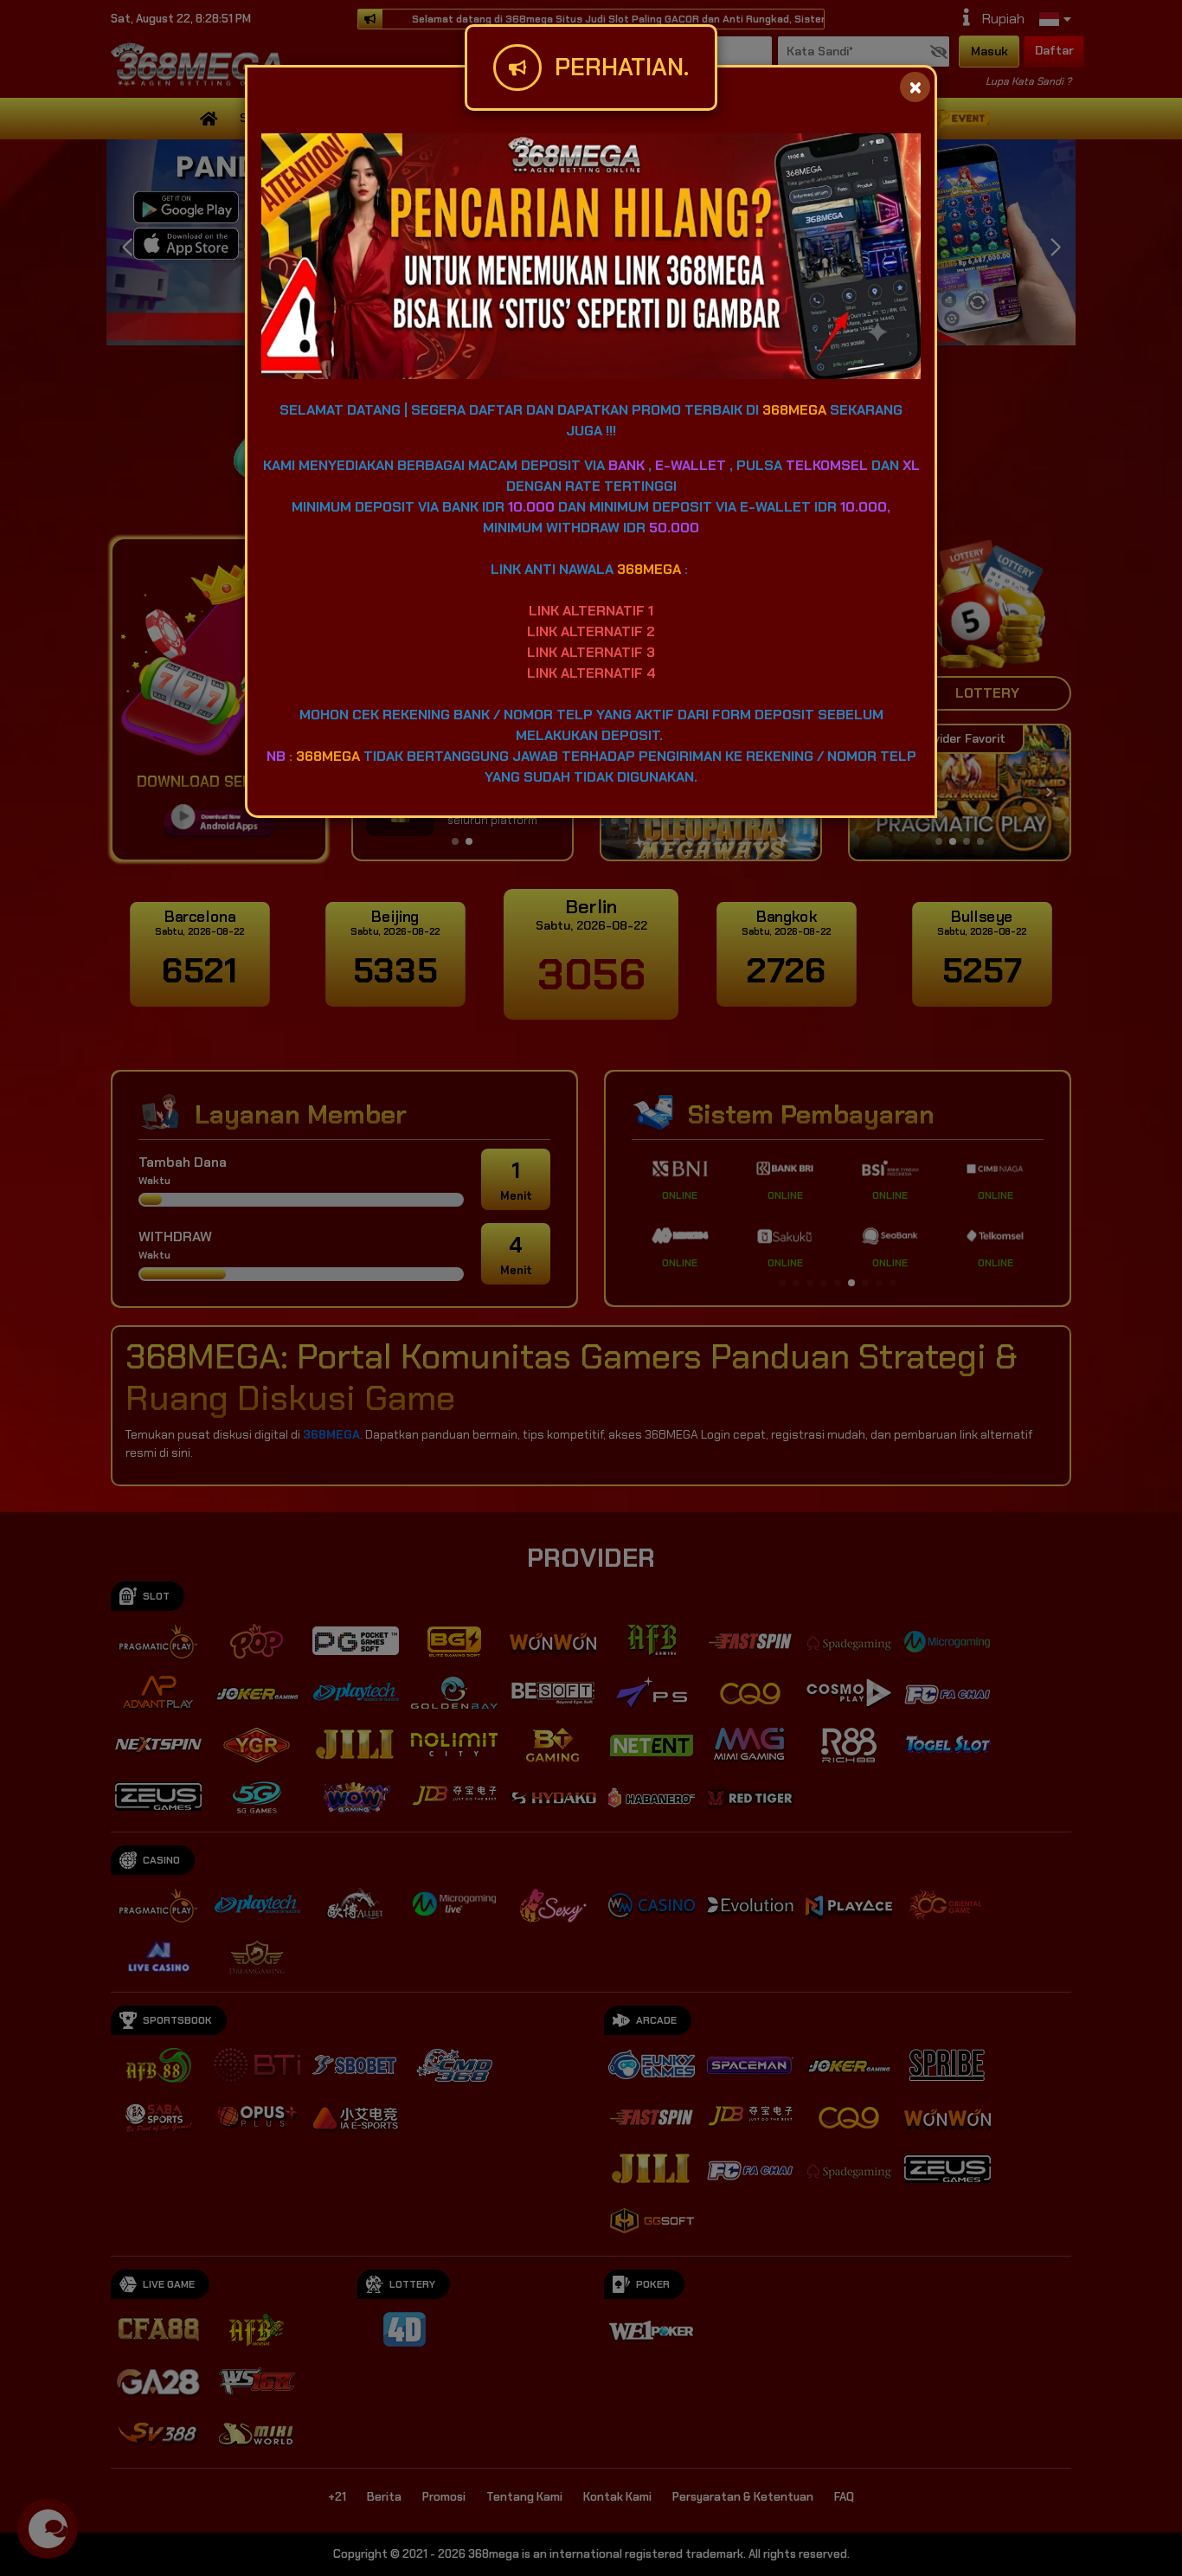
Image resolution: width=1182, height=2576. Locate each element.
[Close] (915, 87)
